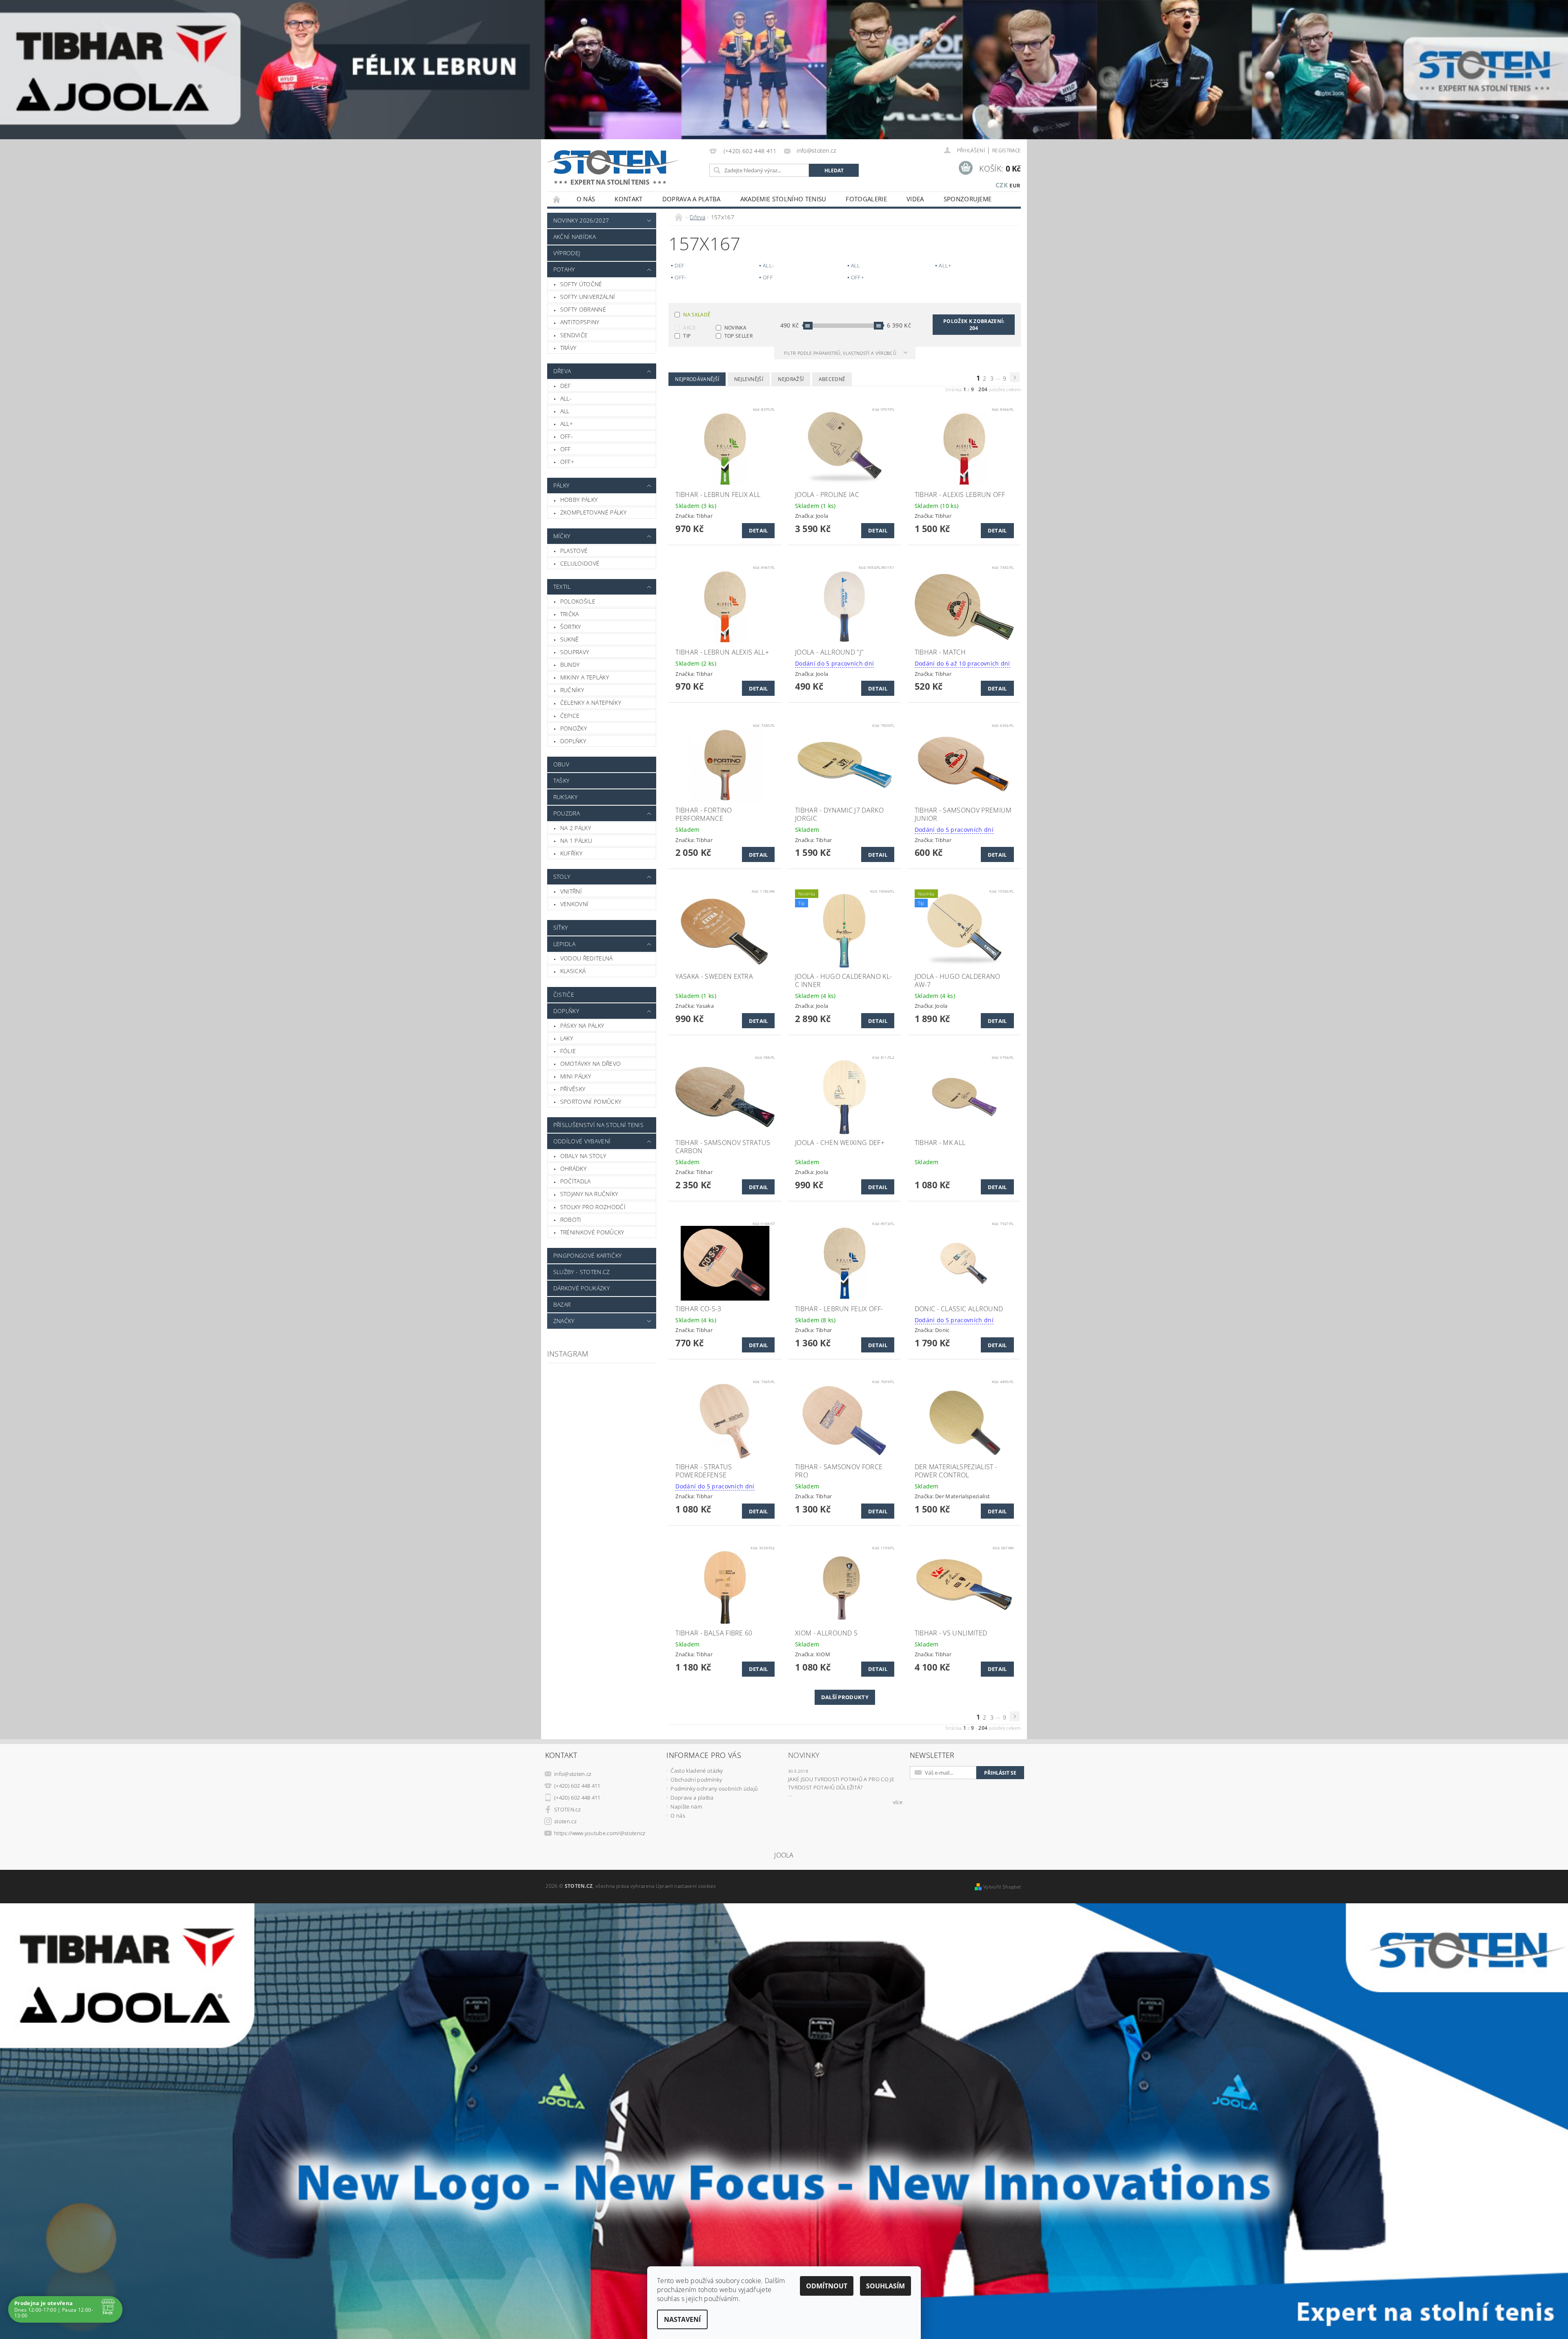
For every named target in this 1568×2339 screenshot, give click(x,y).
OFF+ (567, 462)
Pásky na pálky (582, 1026)
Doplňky (573, 741)
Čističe (564, 995)
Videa (915, 199)
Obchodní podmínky (696, 1780)
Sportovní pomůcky (591, 1102)
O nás (586, 199)
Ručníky (572, 690)
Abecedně (832, 379)
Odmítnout (827, 2286)
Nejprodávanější (697, 379)
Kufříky (571, 853)
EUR (1015, 185)
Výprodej (567, 253)
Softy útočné (581, 284)
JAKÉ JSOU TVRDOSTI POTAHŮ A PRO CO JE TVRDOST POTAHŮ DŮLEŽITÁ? (841, 1783)
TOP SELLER (738, 336)
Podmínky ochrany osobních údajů (714, 1789)
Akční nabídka (575, 237)
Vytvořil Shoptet (1002, 1887)
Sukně (570, 639)
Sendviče (574, 335)
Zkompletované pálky (593, 512)
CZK (1002, 185)
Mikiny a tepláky (585, 677)
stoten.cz (565, 1821)
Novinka (735, 328)
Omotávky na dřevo (590, 1064)
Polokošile (578, 601)
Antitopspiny (580, 322)
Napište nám (686, 1807)
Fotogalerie (866, 199)
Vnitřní (571, 891)
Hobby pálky (579, 500)
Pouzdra (567, 813)
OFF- (567, 436)
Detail (758, 530)
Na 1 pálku (576, 841)
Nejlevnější (749, 379)
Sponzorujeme (968, 199)
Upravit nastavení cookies (686, 1886)
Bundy (570, 665)
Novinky (804, 1755)
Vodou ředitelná (587, 958)
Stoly (562, 877)
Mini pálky (576, 1076)
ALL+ (567, 424)
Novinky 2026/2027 (581, 220)
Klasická (573, 971)
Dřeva (562, 371)
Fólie (568, 1051)
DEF (566, 386)
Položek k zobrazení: (974, 325)
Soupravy (575, 652)
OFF (566, 449)
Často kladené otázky (697, 1771)
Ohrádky (573, 1168)
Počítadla (576, 1181)
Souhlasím (885, 2286)
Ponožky (574, 728)
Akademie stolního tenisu (783, 199)
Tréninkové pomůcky (592, 1232)
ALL (565, 411)
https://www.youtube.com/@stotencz (600, 1833)
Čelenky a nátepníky (591, 703)
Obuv (561, 764)
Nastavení (682, 2319)
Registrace (1007, 150)
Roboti (571, 1220)
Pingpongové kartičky (587, 1255)
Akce (689, 328)
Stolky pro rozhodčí (593, 1207)
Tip (687, 336)
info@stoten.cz (573, 1774)
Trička (570, 614)
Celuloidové (580, 563)
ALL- (566, 398)
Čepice (570, 716)
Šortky (571, 627)
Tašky (561, 781)
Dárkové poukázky (581, 1288)
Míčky (562, 536)
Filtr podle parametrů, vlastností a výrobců (841, 353)
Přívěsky (573, 1089)
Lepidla (564, 944)
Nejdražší (791, 379)
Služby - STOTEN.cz (582, 1272)
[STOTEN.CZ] (622, 167)
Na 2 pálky (576, 828)
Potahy (564, 269)
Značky (564, 1321)
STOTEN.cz (567, 1809)
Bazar (562, 1304)
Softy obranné (583, 309)
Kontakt (628, 199)
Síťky (561, 928)
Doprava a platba (692, 199)
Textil (562, 587)
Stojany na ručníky (589, 1194)
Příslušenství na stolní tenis (598, 1125)
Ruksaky (565, 797)
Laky (567, 1038)
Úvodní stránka (557, 199)
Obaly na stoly (583, 1156)
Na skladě (697, 315)
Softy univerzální (588, 297)
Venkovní (575, 904)
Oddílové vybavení (582, 1141)
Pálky (561, 485)
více (898, 1802)
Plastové (574, 551)
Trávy (568, 348)
